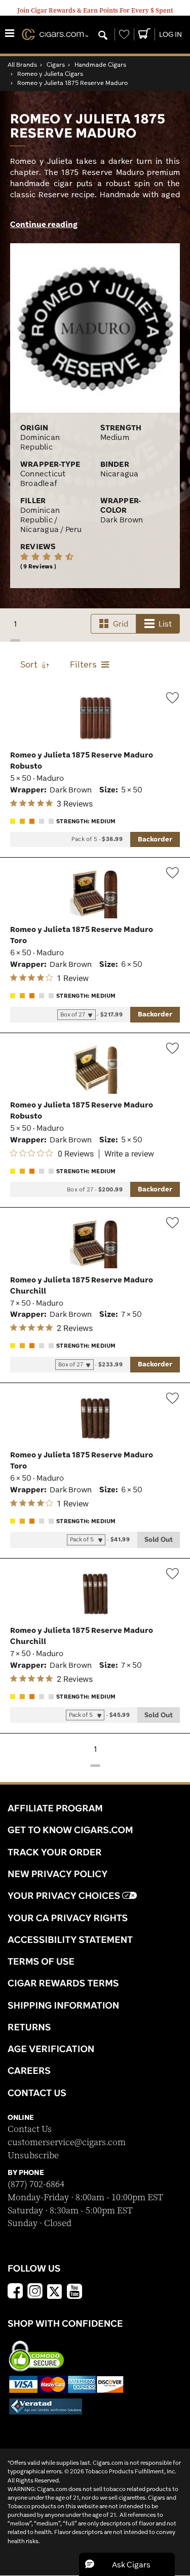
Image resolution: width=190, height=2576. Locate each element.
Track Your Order (55, 1852)
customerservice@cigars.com (67, 2142)
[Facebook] (15, 2292)
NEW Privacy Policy (58, 1874)
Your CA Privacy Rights (68, 1918)
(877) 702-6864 (36, 2184)
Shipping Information (63, 2005)
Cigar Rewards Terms (63, 1983)
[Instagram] (35, 2292)
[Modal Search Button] (103, 36)
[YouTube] (74, 2292)
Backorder (155, 839)
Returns (29, 2027)
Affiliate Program (55, 1808)
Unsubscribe (33, 2156)
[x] (55, 2291)
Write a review (129, 1154)
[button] (127, 2564)
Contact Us (30, 2129)
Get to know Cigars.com (70, 1830)
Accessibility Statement (70, 1939)
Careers (29, 2070)
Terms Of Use (41, 1961)
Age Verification (51, 2049)
